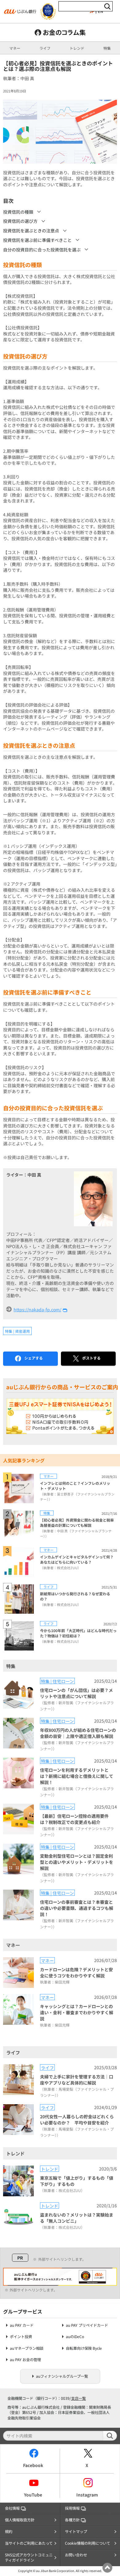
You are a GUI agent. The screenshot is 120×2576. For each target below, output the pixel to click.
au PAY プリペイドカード (87, 2325)
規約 (9, 2531)
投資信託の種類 (18, 212)
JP (92, 11)
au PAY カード (22, 2325)
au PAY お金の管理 (25, 2360)
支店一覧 (78, 2398)
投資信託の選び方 (20, 221)
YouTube (33, 2495)
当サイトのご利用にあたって (29, 2543)
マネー (15, 48)
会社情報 (12, 2508)
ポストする (91, 1358)
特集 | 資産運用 (17, 1331)
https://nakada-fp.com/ (37, 1309)
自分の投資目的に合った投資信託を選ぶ (42, 250)
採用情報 (72, 2508)
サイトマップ (76, 2531)
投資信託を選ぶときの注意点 (31, 231)
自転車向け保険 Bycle (84, 2348)
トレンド (77, 48)
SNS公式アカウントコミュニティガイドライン (29, 2558)
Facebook (33, 2465)
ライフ (45, 48)
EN (100, 11)
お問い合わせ (76, 2555)
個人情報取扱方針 (20, 2520)
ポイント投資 (21, 2337)
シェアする (34, 1358)
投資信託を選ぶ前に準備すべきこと (37, 240)
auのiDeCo (75, 2337)
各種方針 (72, 2520)
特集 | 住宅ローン (57, 1681)
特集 (107, 48)
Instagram (87, 2495)
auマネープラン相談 (27, 2348)
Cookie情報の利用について (88, 2543)
